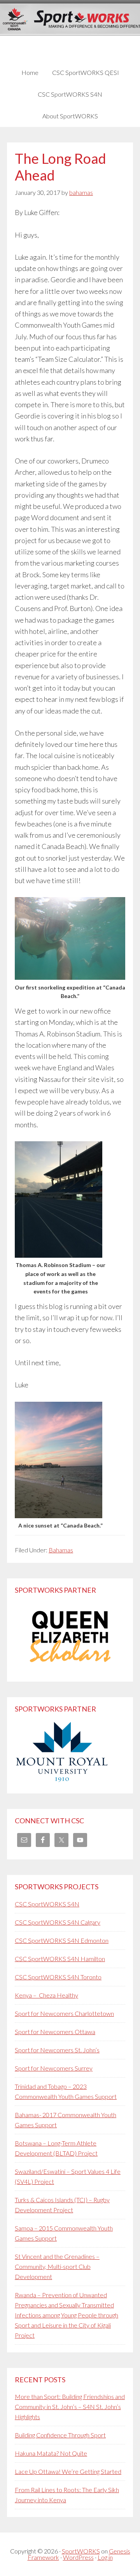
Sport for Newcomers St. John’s (57, 2050)
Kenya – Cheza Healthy (46, 1995)
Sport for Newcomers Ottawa (55, 2032)
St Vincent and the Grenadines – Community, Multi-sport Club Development (57, 2266)
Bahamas (61, 1550)
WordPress (78, 2557)
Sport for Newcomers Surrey (54, 2068)
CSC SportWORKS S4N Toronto (58, 1977)
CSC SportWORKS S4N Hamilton (60, 1959)
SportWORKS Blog (70, 30)
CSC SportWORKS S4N (47, 1904)
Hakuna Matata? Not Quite (51, 2453)
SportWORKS (81, 2551)
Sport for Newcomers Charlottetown (64, 2013)
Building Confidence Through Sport (60, 2435)
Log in (105, 2557)
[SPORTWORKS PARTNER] (70, 1669)
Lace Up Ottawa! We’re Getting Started (68, 2471)
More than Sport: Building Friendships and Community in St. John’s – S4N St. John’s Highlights (70, 2407)
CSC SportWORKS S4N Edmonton (62, 1940)
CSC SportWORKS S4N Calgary (58, 1922)
